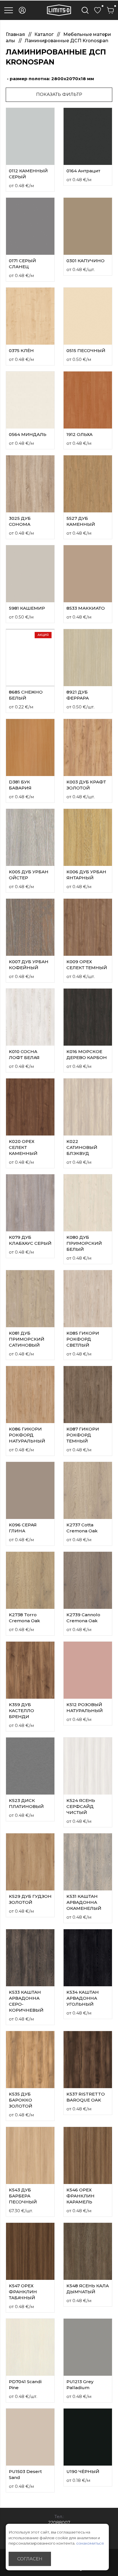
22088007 (59, 2523)
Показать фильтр (59, 94)
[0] (98, 10)
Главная (16, 34)
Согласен (30, 2559)
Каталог (45, 34)
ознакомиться (90, 2543)
